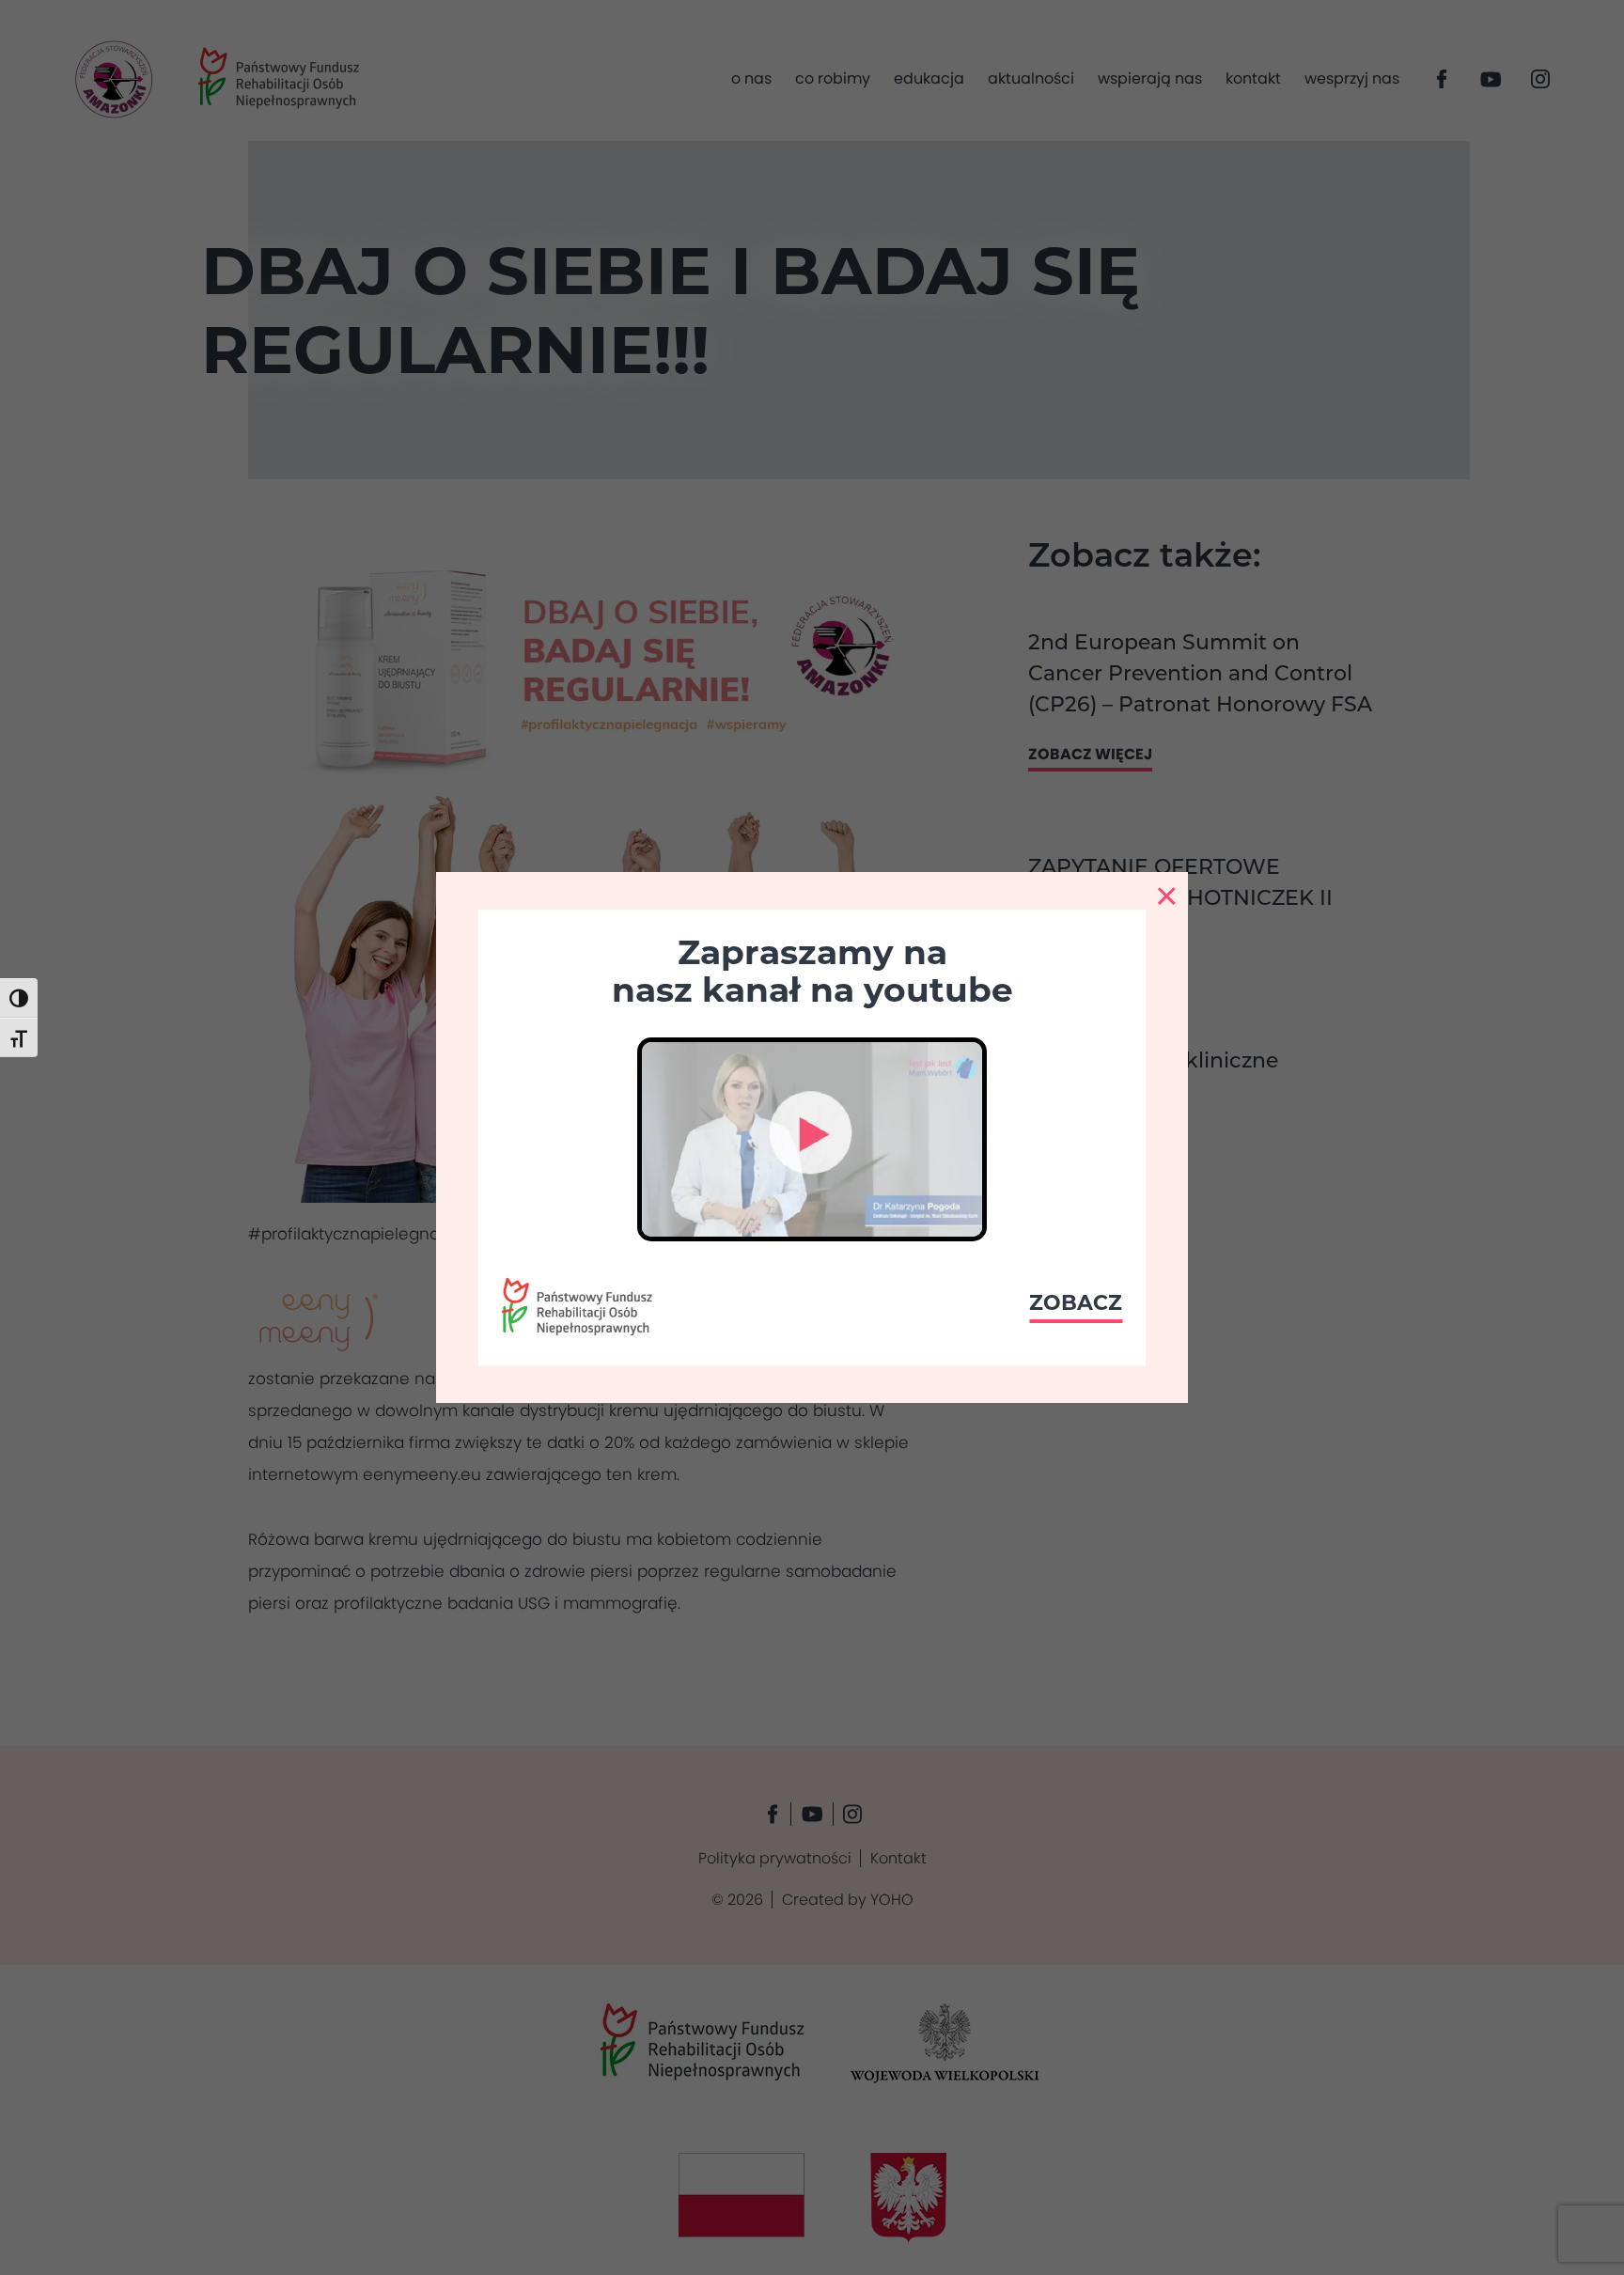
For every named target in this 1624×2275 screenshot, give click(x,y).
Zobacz (1076, 1303)
